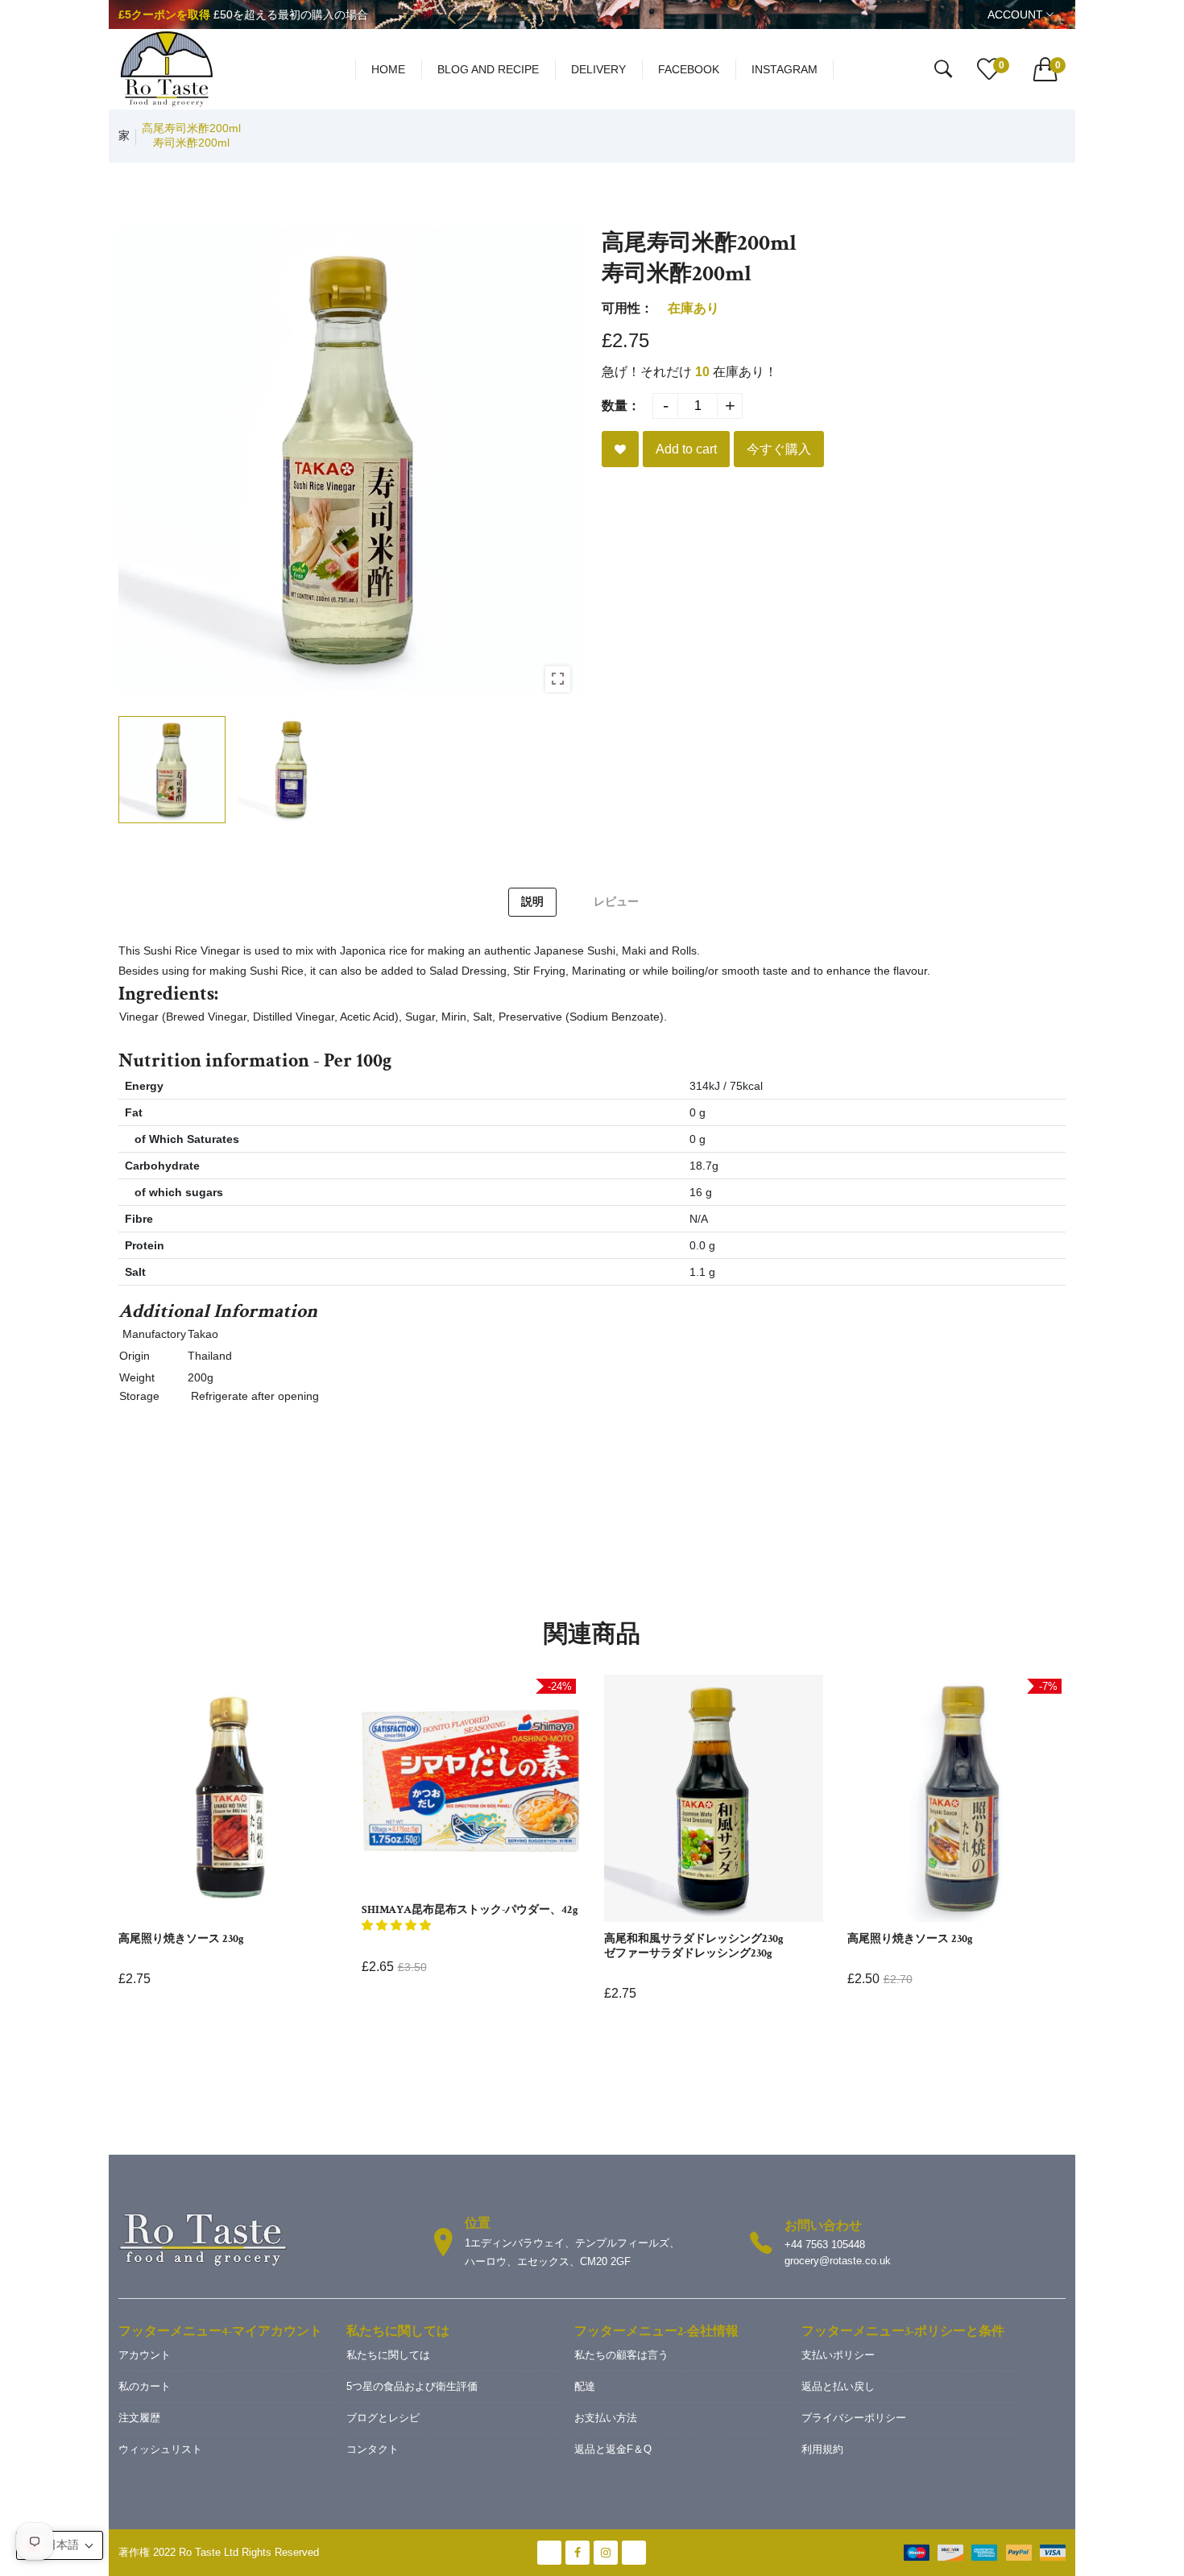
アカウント (145, 2355)
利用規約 (822, 2449)
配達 (585, 2386)
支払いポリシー (838, 2355)
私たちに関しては (388, 2355)
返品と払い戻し (838, 2386)
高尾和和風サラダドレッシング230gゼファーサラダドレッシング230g (694, 1946)
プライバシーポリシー (854, 2418)
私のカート (145, 2386)
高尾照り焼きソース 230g (181, 1939)
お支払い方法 (606, 2418)
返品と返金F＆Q (613, 2449)
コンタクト (373, 2449)
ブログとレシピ (383, 2418)
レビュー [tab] (616, 901)
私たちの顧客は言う (621, 2355)
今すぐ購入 (779, 449)
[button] (396, 1926)
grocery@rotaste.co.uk (838, 2261)
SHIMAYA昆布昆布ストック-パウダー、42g (470, 1910)
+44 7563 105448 (825, 2245)
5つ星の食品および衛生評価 (412, 2386)
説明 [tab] (532, 901)
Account (1017, 14)
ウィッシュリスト (160, 2449)
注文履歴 (139, 2418)
